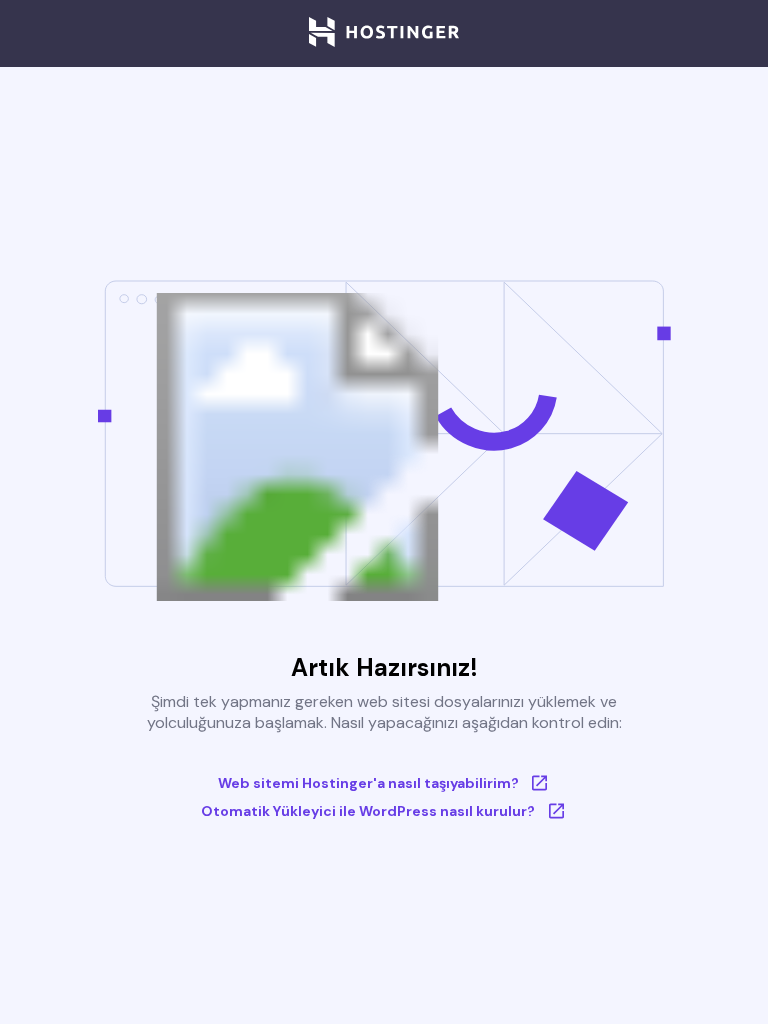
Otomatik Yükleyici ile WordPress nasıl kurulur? (368, 811)
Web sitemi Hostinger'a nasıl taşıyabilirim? (368, 783)
